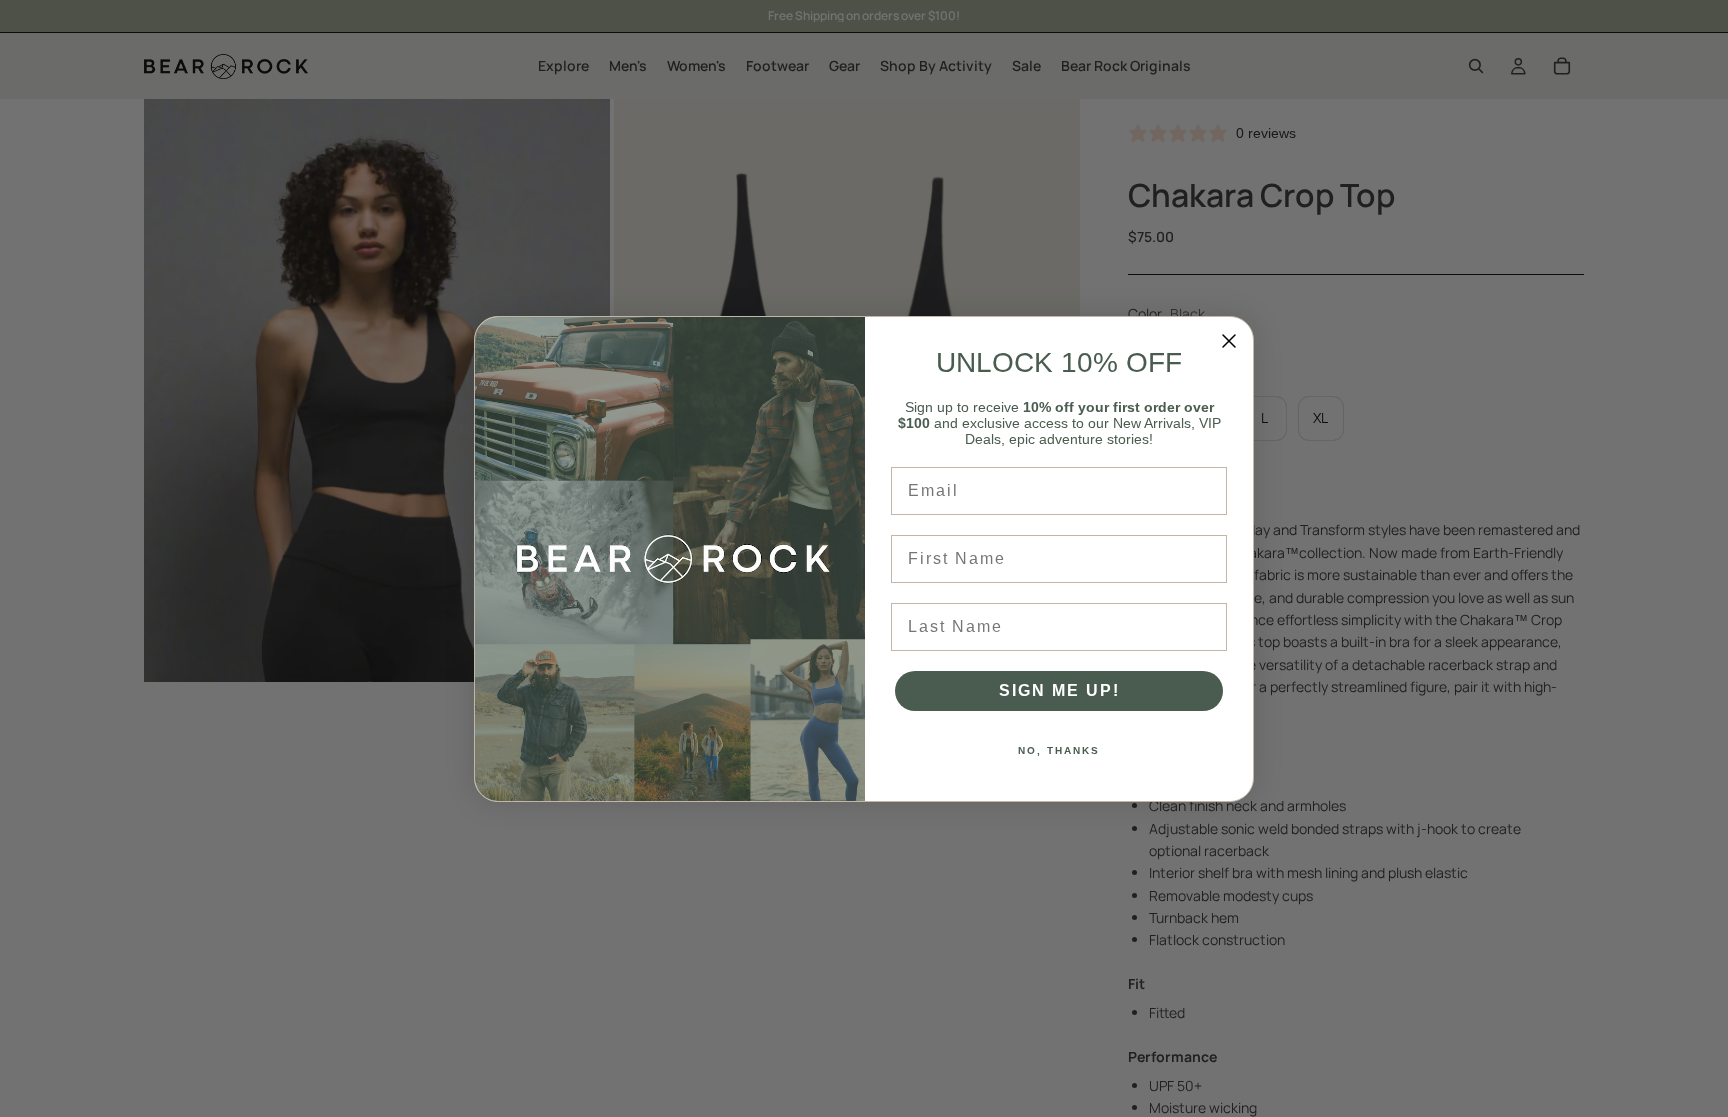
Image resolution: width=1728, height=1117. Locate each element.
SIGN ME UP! (1059, 690)
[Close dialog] (1229, 341)
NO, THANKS (1059, 750)
